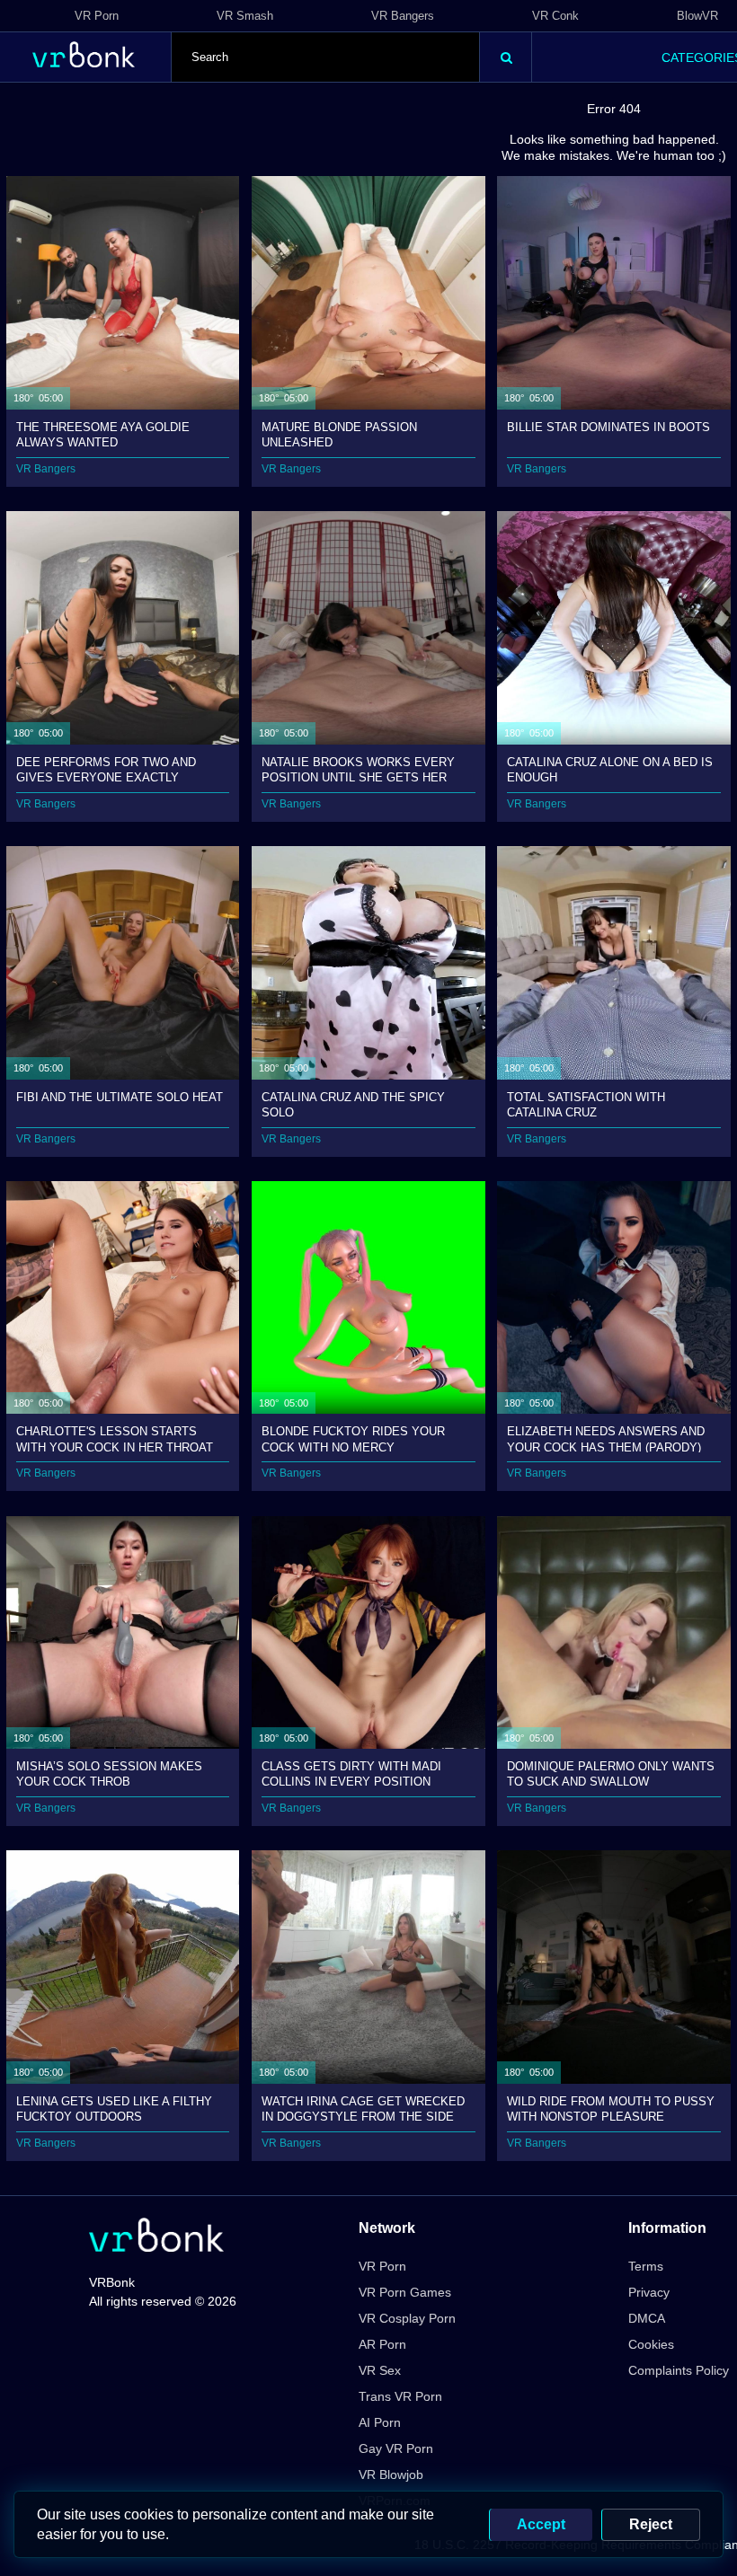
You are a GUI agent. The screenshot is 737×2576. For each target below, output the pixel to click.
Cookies (651, 2344)
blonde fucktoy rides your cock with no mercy (353, 1438)
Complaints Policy (679, 2370)
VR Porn (97, 16)
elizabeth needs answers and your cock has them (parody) (606, 1438)
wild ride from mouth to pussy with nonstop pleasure (611, 2108)
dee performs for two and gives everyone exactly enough (106, 769)
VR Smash (245, 16)
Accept (541, 2524)
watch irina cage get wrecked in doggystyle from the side (363, 2108)
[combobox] (325, 57)
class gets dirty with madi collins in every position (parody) (351, 1773)
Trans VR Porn (400, 2396)
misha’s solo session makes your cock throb (109, 1773)
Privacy (649, 2292)
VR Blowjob (391, 2475)
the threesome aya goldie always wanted (103, 434)
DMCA (647, 2318)
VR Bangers (403, 16)
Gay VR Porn (396, 2448)
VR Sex (380, 2370)
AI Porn (380, 2422)
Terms (646, 2266)
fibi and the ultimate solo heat (120, 1097)
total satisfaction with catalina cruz (586, 1104)
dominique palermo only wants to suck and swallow (611, 1773)
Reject (651, 2524)
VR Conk (555, 16)
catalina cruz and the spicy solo (353, 1104)
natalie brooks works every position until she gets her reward (358, 769)
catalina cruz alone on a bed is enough (610, 769)
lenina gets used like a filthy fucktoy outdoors (114, 2108)
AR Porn (382, 2344)
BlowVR (697, 16)
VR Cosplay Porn (407, 2318)
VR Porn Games (405, 2292)
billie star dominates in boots (608, 427)
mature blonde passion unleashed (339, 434)
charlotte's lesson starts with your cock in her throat (115, 1438)
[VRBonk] (156, 2237)
